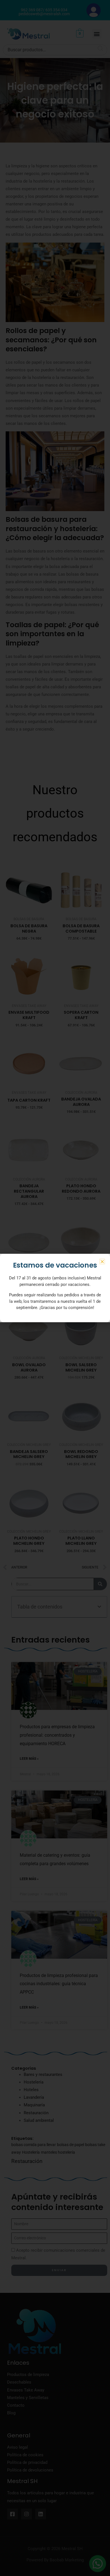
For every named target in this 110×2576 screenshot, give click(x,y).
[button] (102, 1262)
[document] (55, 1288)
